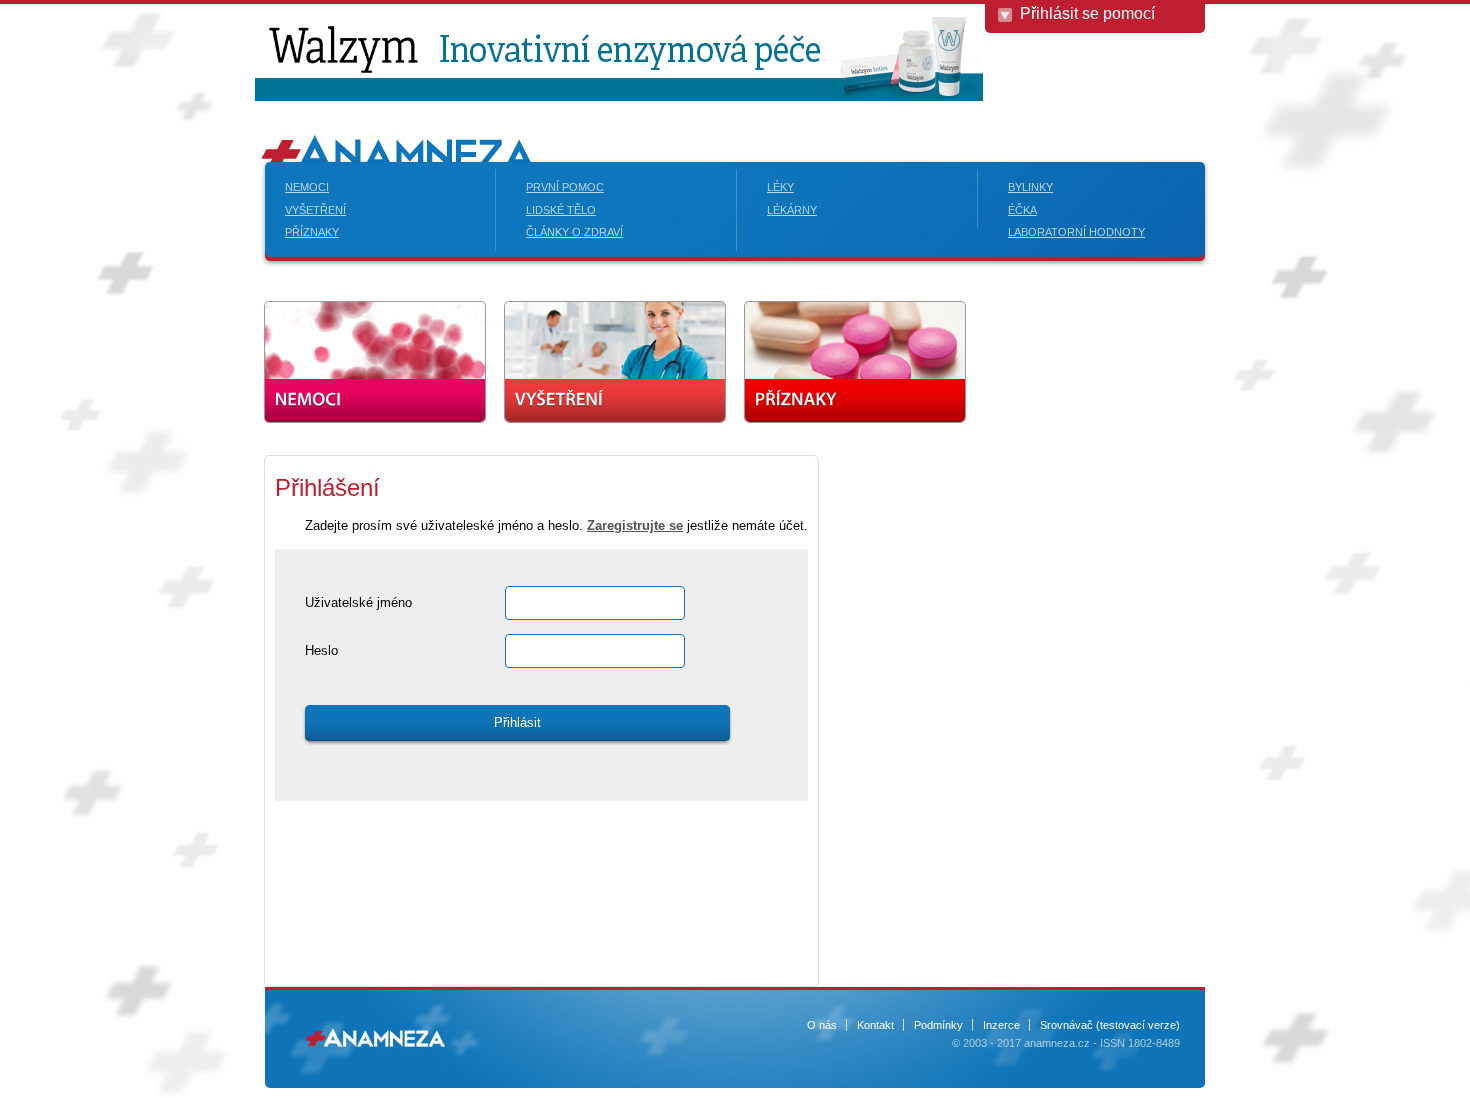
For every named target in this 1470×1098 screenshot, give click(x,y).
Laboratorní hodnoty (1076, 232)
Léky (780, 187)
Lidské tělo (561, 210)
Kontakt (875, 1025)
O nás (822, 1025)
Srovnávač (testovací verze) (1110, 1025)
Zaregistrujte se (635, 525)
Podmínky (938, 1025)
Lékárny (792, 210)
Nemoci (307, 187)
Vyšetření (315, 210)
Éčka (1022, 210)
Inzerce (1001, 1025)
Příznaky (312, 232)
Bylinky (1030, 187)
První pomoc (565, 187)
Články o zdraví (574, 232)
